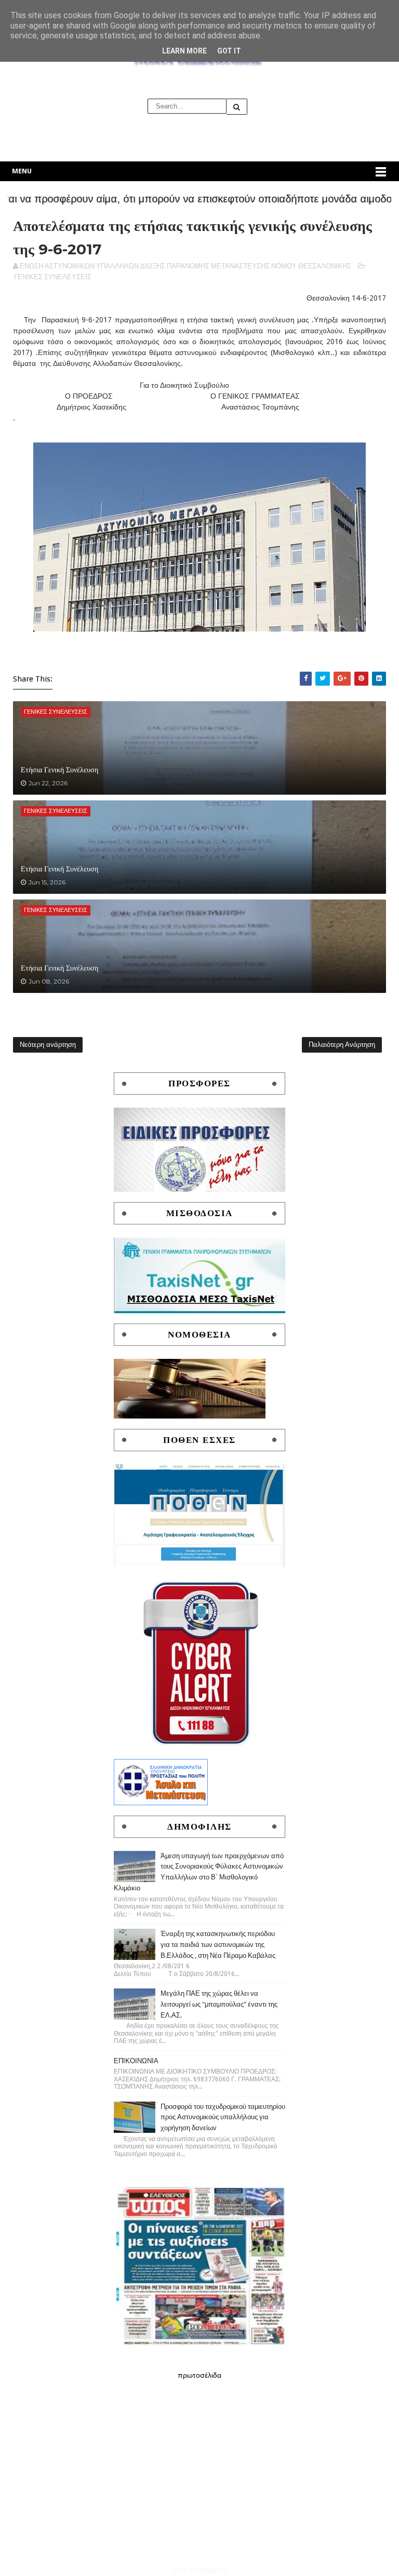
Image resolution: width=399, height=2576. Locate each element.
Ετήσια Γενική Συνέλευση (59, 770)
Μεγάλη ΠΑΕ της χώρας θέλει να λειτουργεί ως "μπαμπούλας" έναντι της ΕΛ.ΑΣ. (219, 2004)
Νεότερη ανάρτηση (48, 1045)
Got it (229, 51)
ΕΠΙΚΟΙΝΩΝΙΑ (136, 2061)
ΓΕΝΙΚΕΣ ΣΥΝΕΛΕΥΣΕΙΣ (53, 277)
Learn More (184, 51)
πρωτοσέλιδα (199, 2375)
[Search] (237, 107)
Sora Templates (199, 2570)
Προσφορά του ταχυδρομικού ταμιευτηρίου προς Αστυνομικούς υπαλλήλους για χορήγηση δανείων (223, 2117)
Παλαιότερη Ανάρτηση (342, 1045)
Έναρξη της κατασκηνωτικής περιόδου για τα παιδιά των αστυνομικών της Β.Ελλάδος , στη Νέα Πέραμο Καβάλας (218, 1945)
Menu (22, 171)
